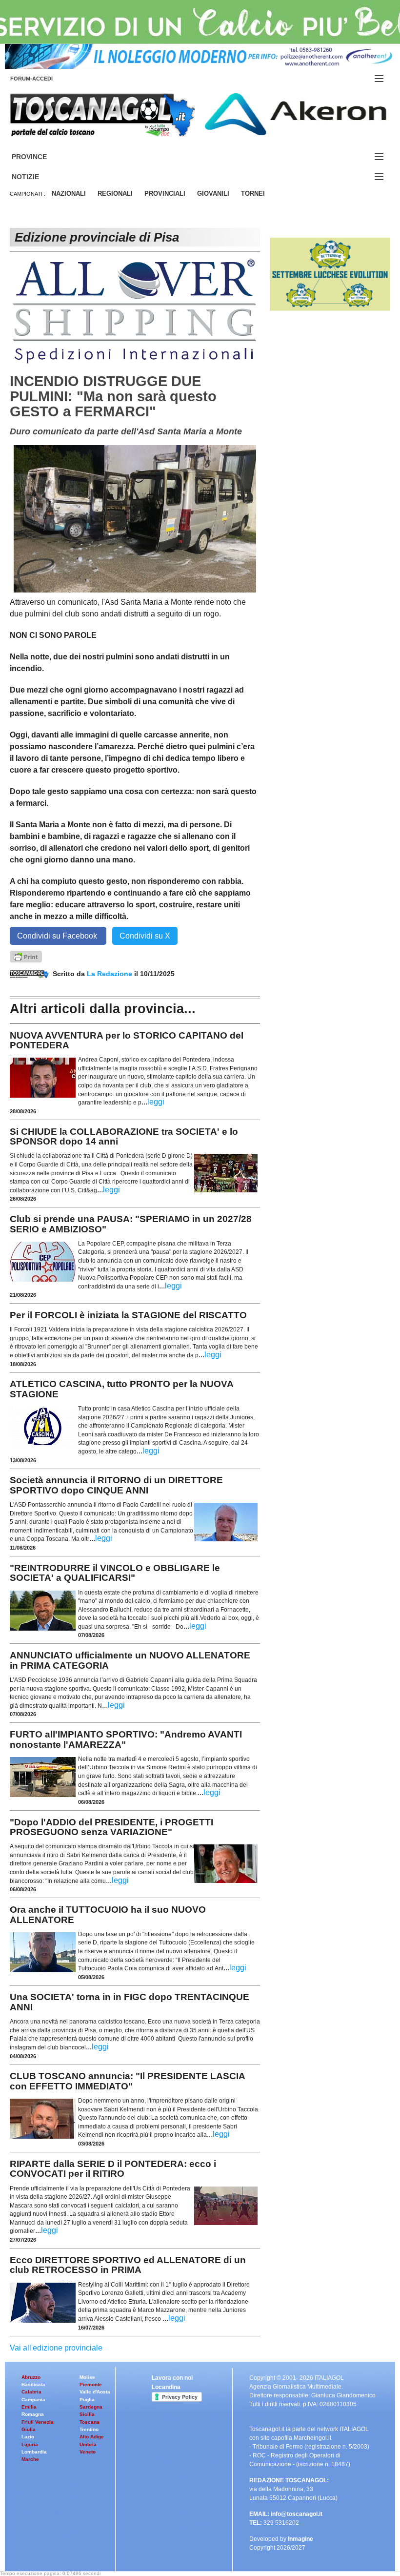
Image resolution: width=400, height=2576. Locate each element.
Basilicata (33, 2384)
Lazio (28, 2437)
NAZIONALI (69, 194)
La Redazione (110, 974)
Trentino (89, 2429)
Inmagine (300, 2539)
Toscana (90, 2422)
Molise (87, 2377)
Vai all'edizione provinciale (56, 2348)
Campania (33, 2400)
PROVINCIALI (165, 194)
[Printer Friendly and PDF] (26, 956)
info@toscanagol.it (297, 2514)
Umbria (88, 2444)
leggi (156, 1102)
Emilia (29, 2407)
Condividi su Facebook (58, 936)
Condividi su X (145, 936)
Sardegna (91, 2407)
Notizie (37, 177)
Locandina (166, 2387)
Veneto (88, 2452)
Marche (30, 2459)
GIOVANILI (213, 194)
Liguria (30, 2444)
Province (41, 157)
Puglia (87, 2400)
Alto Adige (92, 2437)
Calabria (31, 2392)
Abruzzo (31, 2377)
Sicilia (87, 2414)
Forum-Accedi (43, 79)
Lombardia (34, 2452)
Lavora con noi (172, 2378)
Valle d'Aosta (95, 2392)
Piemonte (91, 2384)
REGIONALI (115, 194)
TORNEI (253, 194)
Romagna (33, 2414)
